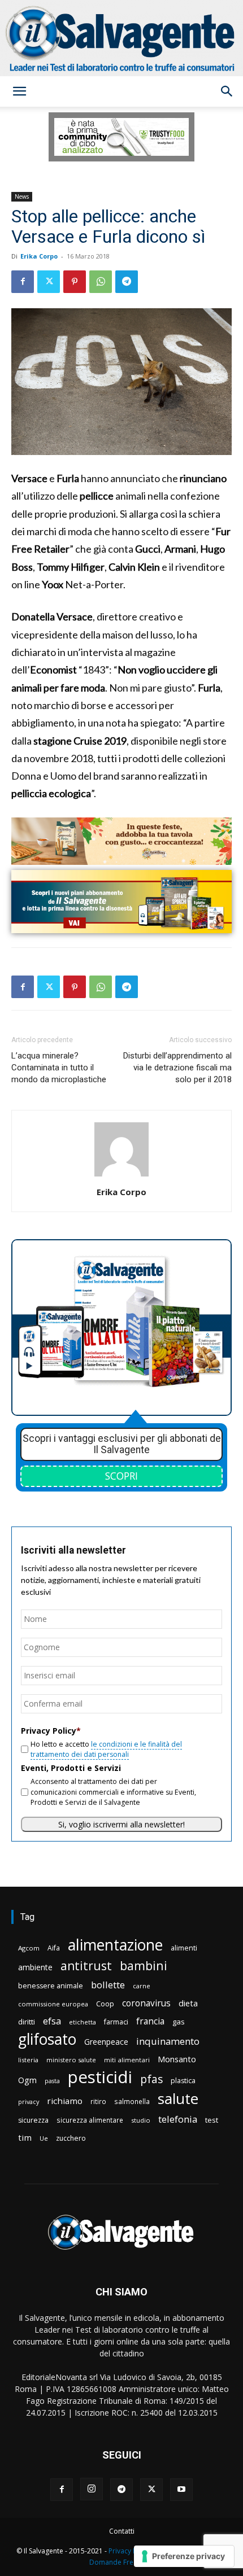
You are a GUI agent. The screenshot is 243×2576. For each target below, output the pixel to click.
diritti (27, 2022)
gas (179, 2022)
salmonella (132, 2101)
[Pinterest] (75, 282)
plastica (183, 2081)
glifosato (47, 2039)
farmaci (116, 2022)
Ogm (27, 2080)
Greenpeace (106, 2042)
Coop (105, 2004)
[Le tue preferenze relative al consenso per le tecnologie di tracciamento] (184, 2556)
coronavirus (146, 2003)
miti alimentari (127, 2060)
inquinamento (168, 2041)
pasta (52, 2081)
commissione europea (53, 2004)
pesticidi (100, 2077)
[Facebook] (23, 282)
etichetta (83, 2022)
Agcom (29, 1948)
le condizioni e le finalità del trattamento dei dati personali (106, 1749)
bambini (144, 1965)
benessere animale (51, 1986)
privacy (29, 2102)
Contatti (122, 2531)
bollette (108, 1985)
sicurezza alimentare (90, 2120)
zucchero (71, 2138)
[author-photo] (121, 1176)
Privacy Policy (130, 2551)
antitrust (86, 1965)
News (22, 196)
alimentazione (115, 1945)
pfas (151, 2079)
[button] (19, 91)
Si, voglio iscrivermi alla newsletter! (121, 1824)
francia (150, 2021)
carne (142, 1986)
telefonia (178, 2119)
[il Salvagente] (121, 38)
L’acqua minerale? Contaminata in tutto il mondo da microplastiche (59, 1068)
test (212, 2120)
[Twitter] (49, 282)
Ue (44, 2138)
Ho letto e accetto (106, 1749)
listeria (28, 2060)
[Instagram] (92, 2489)
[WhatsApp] (101, 282)
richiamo (65, 2101)
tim (25, 2137)
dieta (188, 2003)
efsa (52, 2021)
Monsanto (177, 2059)
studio (141, 2120)
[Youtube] (181, 2490)
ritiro (98, 2101)
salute (178, 2099)
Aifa (54, 1948)
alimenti (184, 1948)
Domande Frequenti (121, 2562)
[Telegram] (127, 282)
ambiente (35, 1967)
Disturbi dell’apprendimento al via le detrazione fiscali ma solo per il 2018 (177, 1068)
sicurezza (33, 2120)
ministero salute (71, 2060)
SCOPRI (121, 1476)
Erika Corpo (39, 256)
